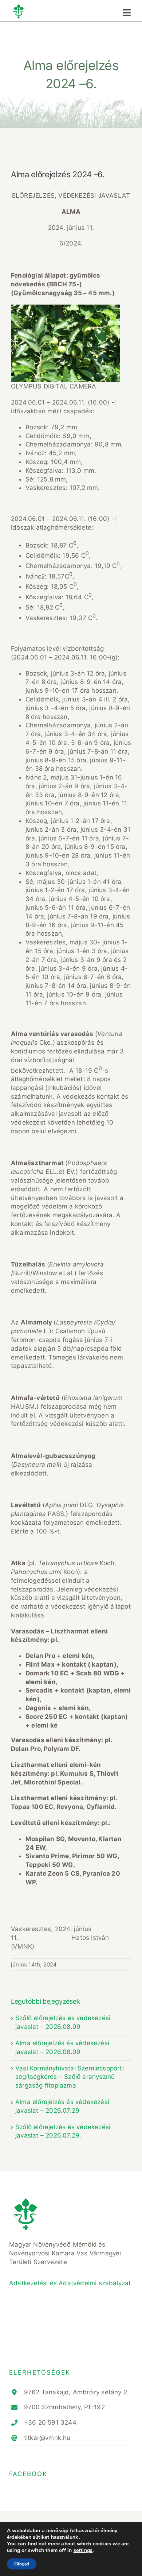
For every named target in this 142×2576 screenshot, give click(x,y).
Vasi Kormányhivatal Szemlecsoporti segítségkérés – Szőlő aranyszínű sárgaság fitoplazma (70, 2077)
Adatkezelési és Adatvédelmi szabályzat (70, 2283)
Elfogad (22, 2564)
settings (83, 2550)
